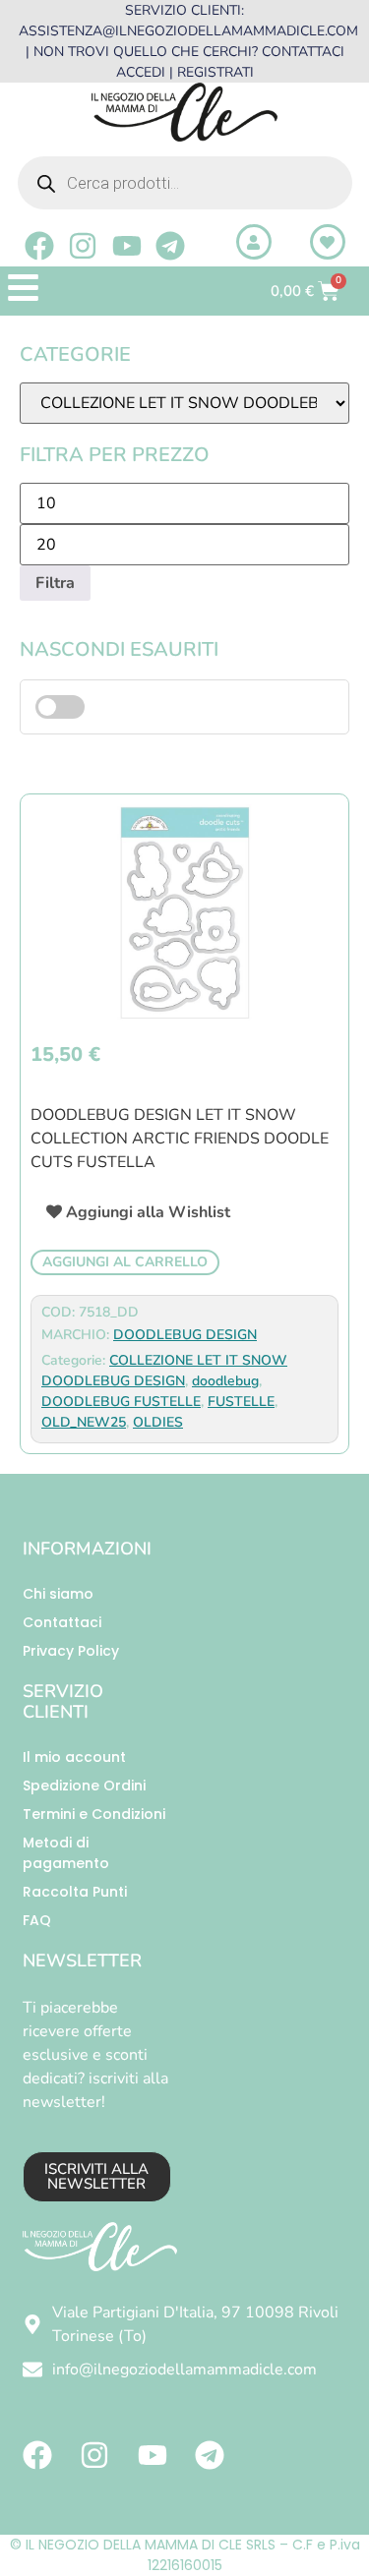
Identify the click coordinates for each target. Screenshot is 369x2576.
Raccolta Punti (75, 1892)
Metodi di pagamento (66, 1853)
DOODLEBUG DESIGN (185, 1335)
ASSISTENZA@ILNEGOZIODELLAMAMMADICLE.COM (188, 31)
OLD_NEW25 (84, 1422)
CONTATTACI (303, 52)
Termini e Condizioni (94, 1814)
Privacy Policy (71, 1651)
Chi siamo (58, 1594)
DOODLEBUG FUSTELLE (121, 1402)
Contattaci (62, 1622)
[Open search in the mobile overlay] (185, 183)
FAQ (37, 1920)
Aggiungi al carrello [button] (125, 1262)
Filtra (55, 583)
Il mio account (74, 1757)
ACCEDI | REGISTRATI (185, 72)
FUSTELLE (241, 1402)
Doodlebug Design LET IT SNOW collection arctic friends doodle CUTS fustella (180, 1139)
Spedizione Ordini (84, 1786)
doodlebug (225, 1381)
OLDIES (158, 1422)
